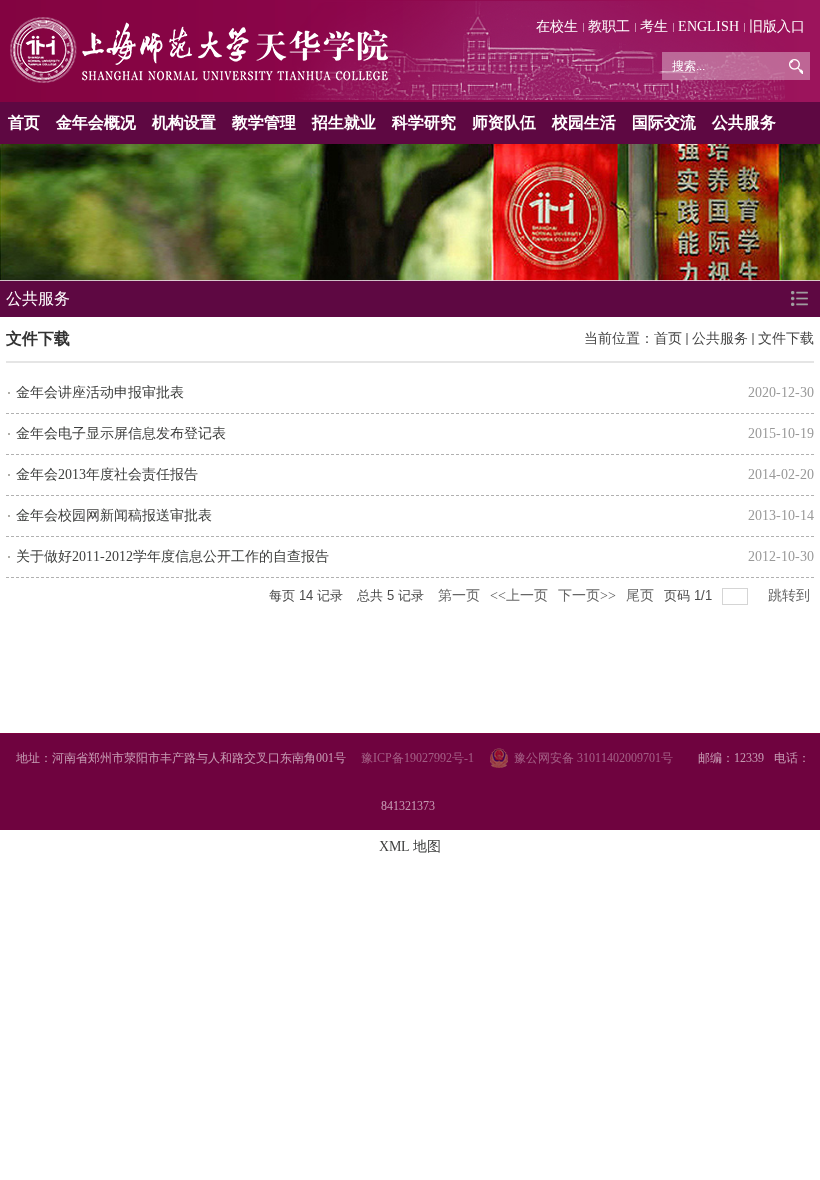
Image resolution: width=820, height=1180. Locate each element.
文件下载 (786, 338)
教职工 (609, 26)
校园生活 (584, 122)
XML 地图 (410, 846)
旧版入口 (777, 26)
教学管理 (264, 122)
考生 (654, 26)
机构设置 (184, 122)
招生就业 (344, 122)
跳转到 (791, 595)
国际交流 (664, 122)
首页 (24, 122)
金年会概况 (96, 122)
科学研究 (424, 122)
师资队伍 (504, 122)
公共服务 (744, 122)
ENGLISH (708, 26)
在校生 (557, 26)
